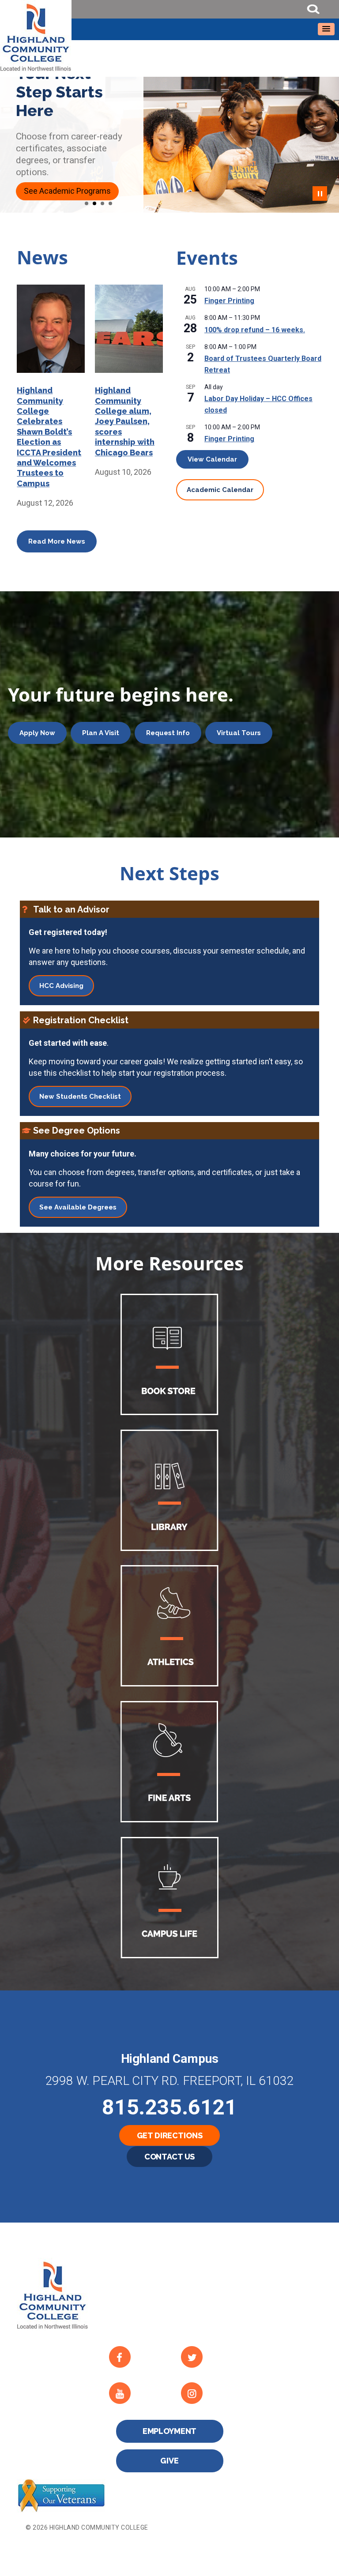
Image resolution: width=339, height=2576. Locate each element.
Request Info (168, 733)
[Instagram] (210, 2393)
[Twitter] (210, 2357)
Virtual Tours (239, 733)
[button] (326, 29)
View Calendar (212, 459)
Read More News (57, 541)
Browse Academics (58, 191)
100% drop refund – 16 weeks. (255, 330)
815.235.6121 (169, 2107)
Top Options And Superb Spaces (62, 92)
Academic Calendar (220, 490)
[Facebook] (138, 2357)
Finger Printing (229, 301)
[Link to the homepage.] (169, 36)
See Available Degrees (78, 1207)
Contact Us (170, 2157)
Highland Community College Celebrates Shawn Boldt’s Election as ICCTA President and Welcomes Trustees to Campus (49, 437)
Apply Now (37, 733)
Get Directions (170, 2135)
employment (170, 2431)
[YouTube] (138, 2393)
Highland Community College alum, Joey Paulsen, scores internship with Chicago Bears (125, 421)
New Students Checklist (80, 1096)
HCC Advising (61, 986)
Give (169, 2461)
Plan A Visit (101, 733)
